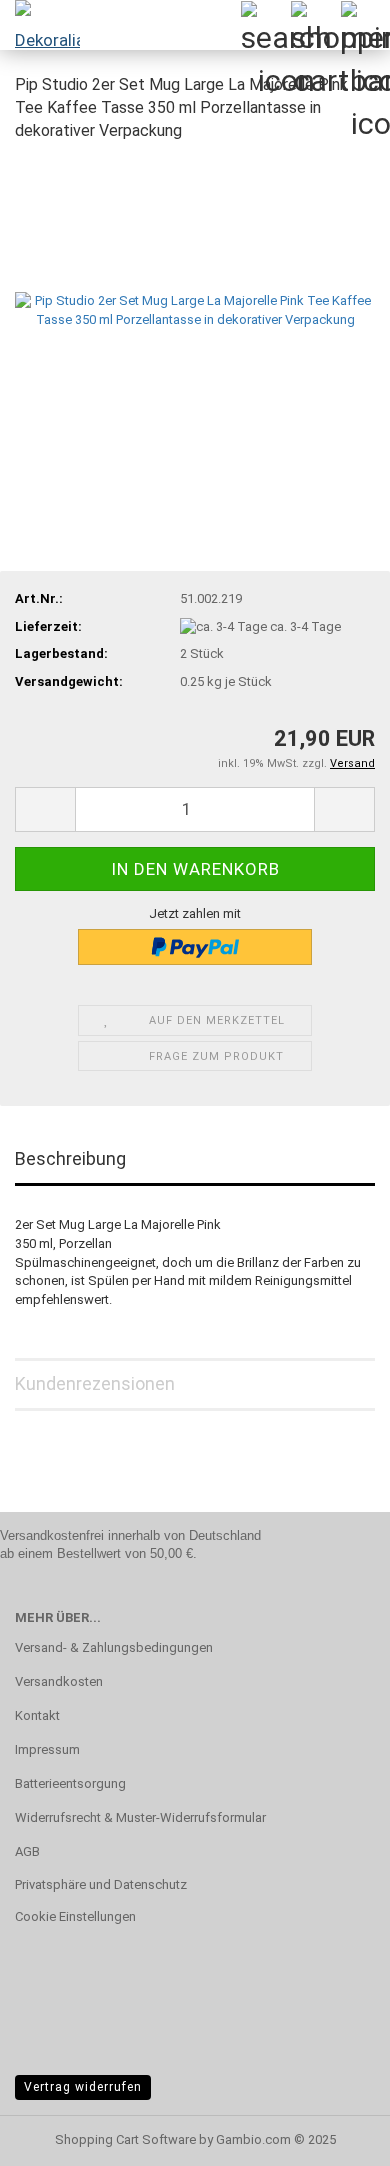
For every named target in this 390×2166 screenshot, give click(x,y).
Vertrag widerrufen (83, 2087)
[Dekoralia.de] (40, 25)
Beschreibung (70, 1158)
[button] (45, 809)
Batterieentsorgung (70, 1783)
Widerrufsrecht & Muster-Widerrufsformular (140, 1817)
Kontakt (37, 1715)
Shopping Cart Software (125, 2139)
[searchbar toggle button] (265, 25)
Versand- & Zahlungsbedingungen (114, 1647)
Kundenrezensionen (95, 1383)
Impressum (47, 1749)
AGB (27, 1851)
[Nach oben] (335, 2136)
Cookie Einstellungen (75, 1916)
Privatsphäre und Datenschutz (101, 1884)
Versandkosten (59, 1681)
